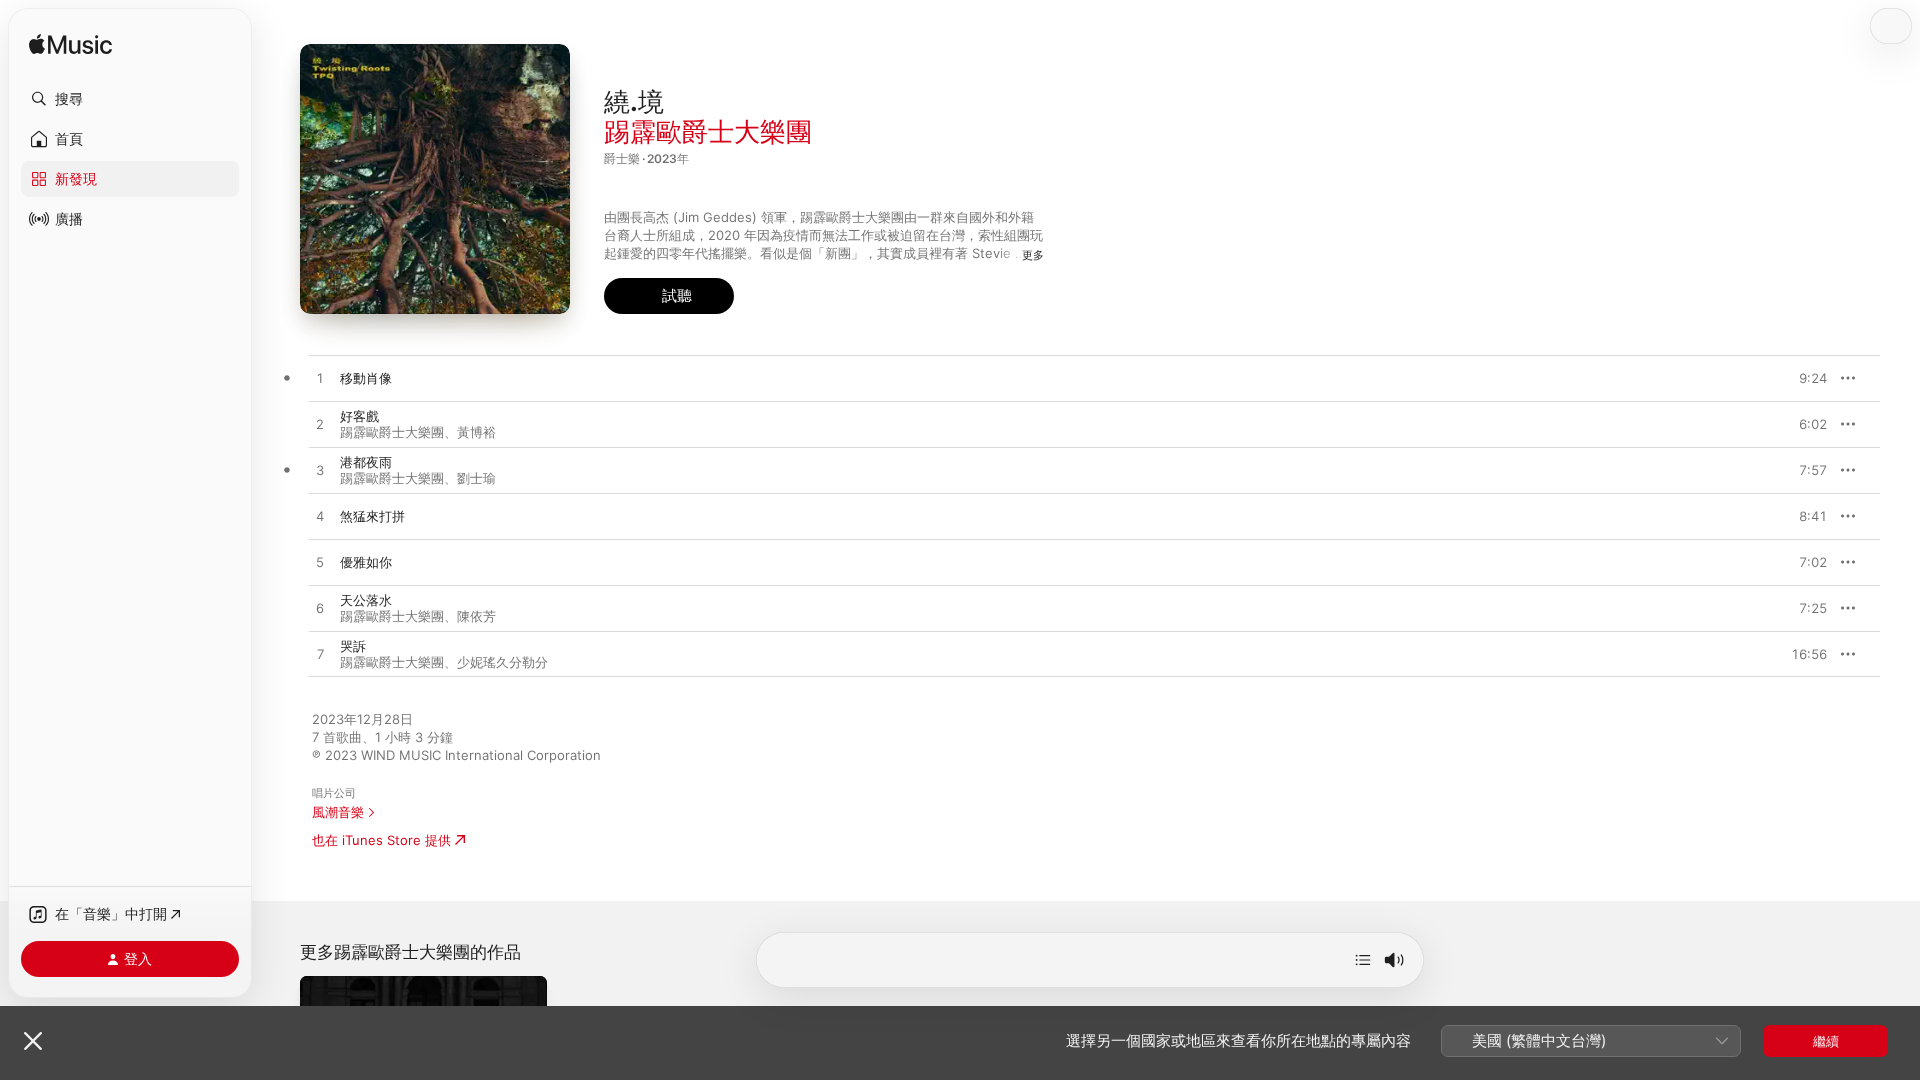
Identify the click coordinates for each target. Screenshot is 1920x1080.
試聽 (1817, 378)
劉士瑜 (476, 478)
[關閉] (33, 1041)
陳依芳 (476, 616)
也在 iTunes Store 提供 (381, 840)
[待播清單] (1363, 960)
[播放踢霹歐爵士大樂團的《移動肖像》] (320, 379)
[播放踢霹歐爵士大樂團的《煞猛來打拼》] (320, 517)
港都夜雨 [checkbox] (366, 462)
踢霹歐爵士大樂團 (708, 131)
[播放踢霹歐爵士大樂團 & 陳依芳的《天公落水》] (320, 609)
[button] (130, 99)
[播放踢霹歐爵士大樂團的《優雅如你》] (320, 563)
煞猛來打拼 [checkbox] (372, 516)
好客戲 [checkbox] (359, 416)
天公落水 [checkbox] (366, 600)
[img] (70, 45)
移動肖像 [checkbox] (366, 378)
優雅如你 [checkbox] (366, 562)
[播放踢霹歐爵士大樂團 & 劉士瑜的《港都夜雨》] (320, 471)
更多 (1033, 255)
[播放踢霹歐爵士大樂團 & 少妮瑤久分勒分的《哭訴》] (320, 655)
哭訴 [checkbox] (353, 646)
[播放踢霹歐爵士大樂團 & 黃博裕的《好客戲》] (320, 425)
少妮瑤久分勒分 (502, 662)
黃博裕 (476, 432)
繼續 (1826, 1041)
